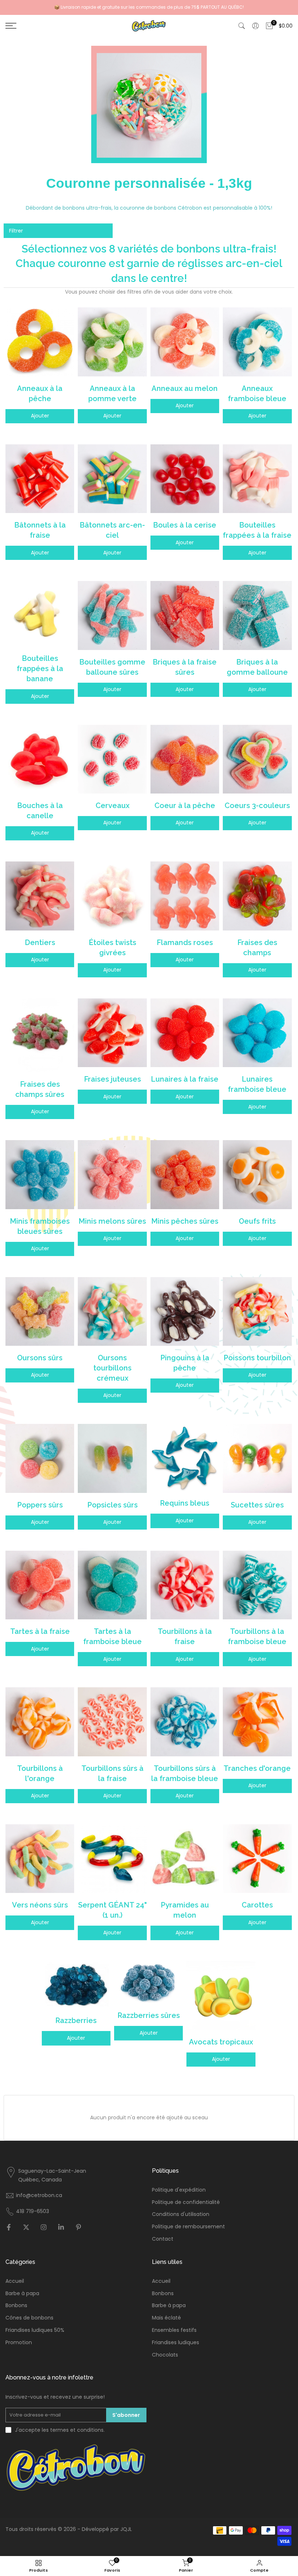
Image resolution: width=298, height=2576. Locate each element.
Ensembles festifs (174, 2330)
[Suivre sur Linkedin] (61, 2228)
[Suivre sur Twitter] (26, 2228)
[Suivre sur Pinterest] (78, 2228)
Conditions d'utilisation (181, 2214)
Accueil (15, 2281)
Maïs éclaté (166, 2318)
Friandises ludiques (176, 2343)
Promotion (19, 2343)
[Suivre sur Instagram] (44, 2228)
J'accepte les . (60, 2430)
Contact (163, 2239)
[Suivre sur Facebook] (9, 2228)
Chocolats (165, 2355)
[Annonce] (149, 7)
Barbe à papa (22, 2294)
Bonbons (16, 2306)
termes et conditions (77, 2430)
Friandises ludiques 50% (35, 2330)
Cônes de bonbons (29, 2318)
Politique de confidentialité (186, 2202)
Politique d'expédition (179, 2190)
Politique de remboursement (188, 2227)
